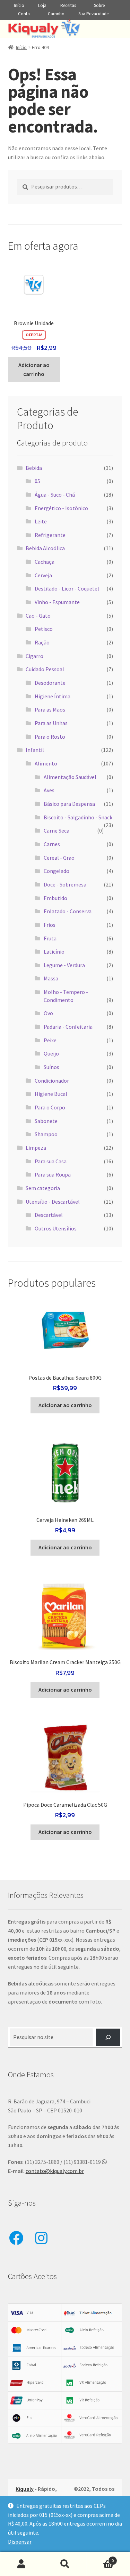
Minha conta (22, 2564)
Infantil (35, 750)
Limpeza (36, 1148)
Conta (24, 14)
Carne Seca (57, 830)
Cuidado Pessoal (45, 669)
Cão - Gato (38, 616)
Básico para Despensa (69, 804)
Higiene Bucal (51, 1094)
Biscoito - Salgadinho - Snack (78, 817)
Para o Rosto (50, 737)
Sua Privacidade (93, 14)
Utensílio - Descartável (53, 1202)
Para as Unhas (51, 723)
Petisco (44, 629)
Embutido (55, 898)
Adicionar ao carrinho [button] (34, 369)
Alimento (46, 763)
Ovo (48, 1013)
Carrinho (56, 14)
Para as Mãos (50, 709)
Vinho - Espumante (57, 602)
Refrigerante (50, 535)
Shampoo (46, 1134)
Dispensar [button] (20, 2542)
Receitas (68, 5)
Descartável (49, 1215)
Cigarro (34, 656)
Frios (50, 925)
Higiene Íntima (53, 696)
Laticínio (54, 952)
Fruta (50, 938)
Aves (49, 790)
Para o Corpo (50, 1107)
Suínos (51, 1067)
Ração (42, 642)
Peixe (50, 1040)
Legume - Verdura (64, 965)
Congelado (57, 871)
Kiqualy (25, 2489)
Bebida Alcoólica (45, 548)
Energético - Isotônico (61, 508)
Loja (42, 5)
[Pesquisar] (108, 2037)
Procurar (65, 2564)
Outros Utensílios (56, 1228)
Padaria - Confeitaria (68, 1027)
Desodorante (50, 683)
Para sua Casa (51, 1161)
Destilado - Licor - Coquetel (67, 588)
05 (37, 481)
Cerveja (43, 575)
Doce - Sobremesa (65, 884)
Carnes (52, 844)
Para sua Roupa (53, 1174)
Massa (51, 978)
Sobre (99, 5)
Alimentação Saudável (70, 777)
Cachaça (45, 562)
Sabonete (46, 1121)
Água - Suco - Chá (55, 495)
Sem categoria (43, 1188)
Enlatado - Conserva (68, 911)
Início (19, 5)
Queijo (51, 1053)
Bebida (34, 468)
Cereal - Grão (59, 858)
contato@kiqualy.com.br (55, 2171)
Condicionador (52, 1081)
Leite (41, 521)
